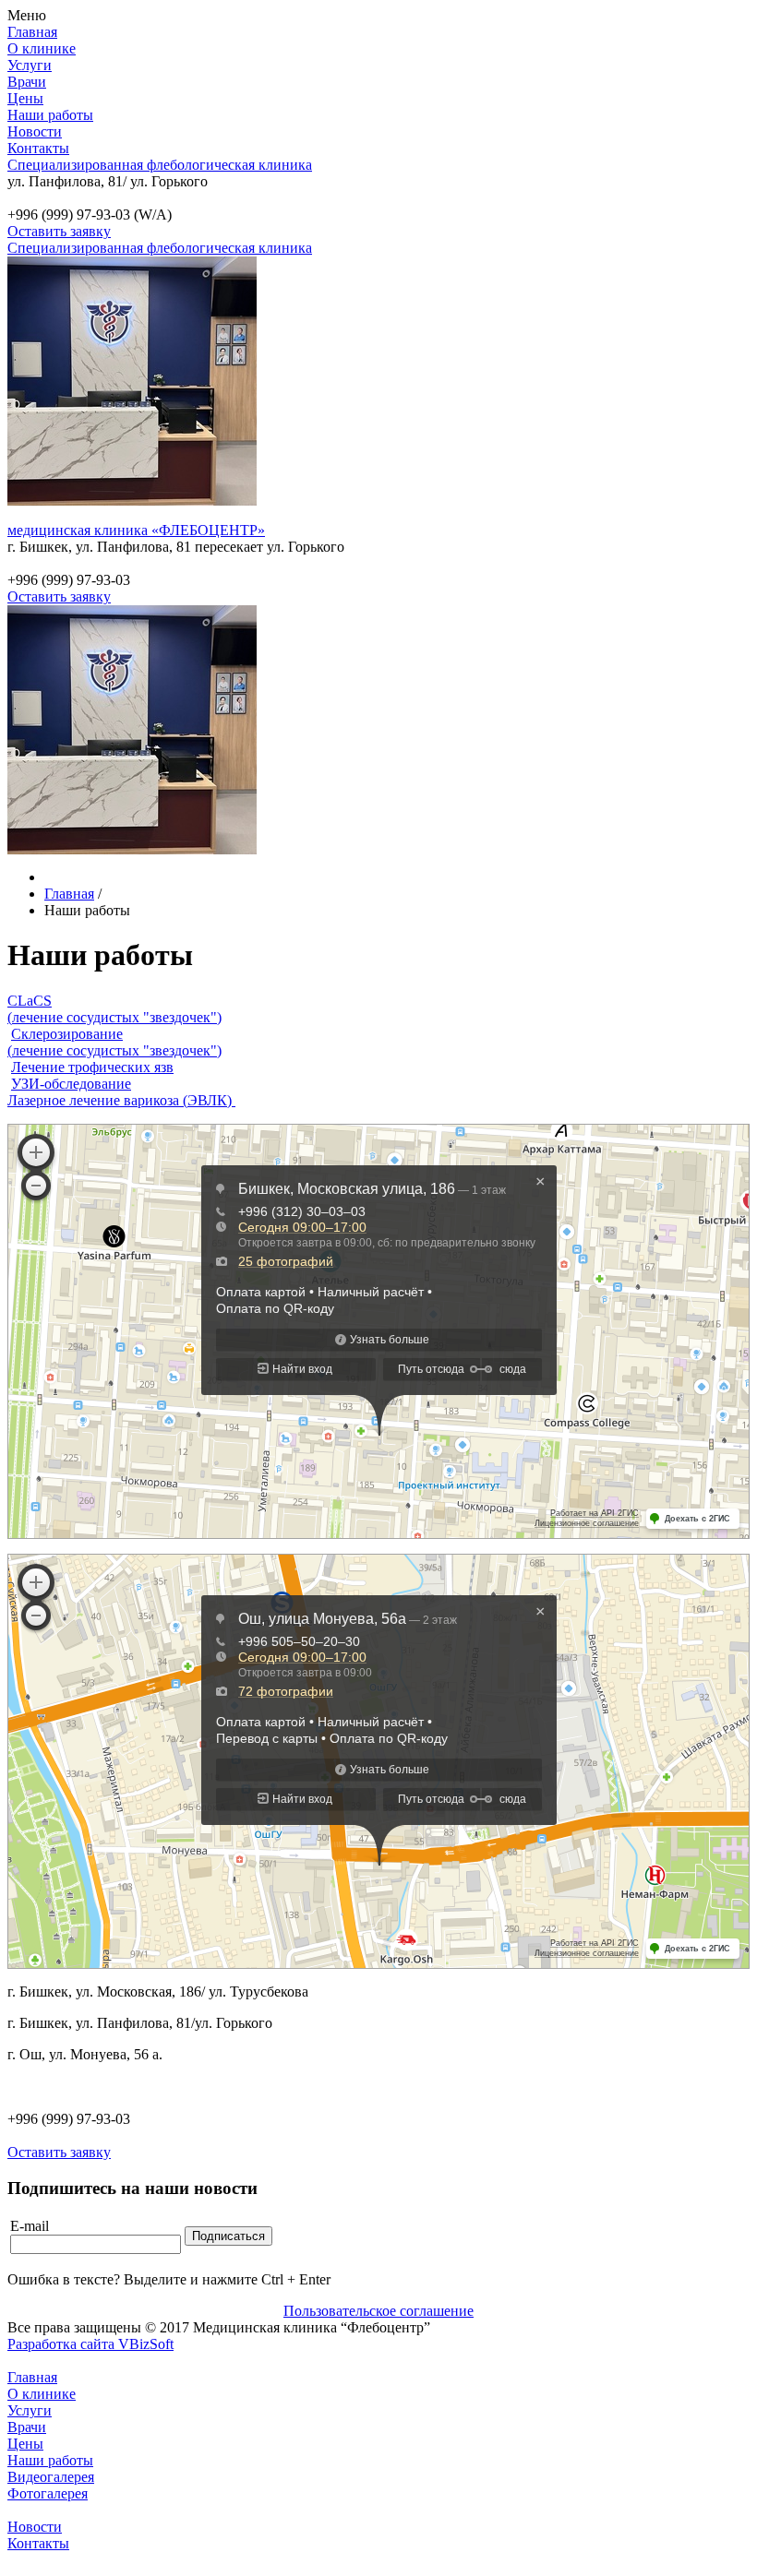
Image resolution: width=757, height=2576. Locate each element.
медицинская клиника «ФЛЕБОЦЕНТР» (136, 530)
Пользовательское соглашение (378, 2311)
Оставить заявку (59, 231)
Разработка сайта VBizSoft (90, 2344)
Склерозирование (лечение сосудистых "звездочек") (114, 1042)
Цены (25, 98)
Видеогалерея (51, 2477)
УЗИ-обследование (71, 1084)
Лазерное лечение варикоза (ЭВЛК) (121, 1100)
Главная (32, 32)
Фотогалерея (48, 2493)
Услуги (30, 65)
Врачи (27, 82)
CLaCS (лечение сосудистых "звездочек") (114, 1009)
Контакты (38, 148)
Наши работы (50, 115)
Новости (35, 131)
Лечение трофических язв (92, 1067)
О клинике (42, 48)
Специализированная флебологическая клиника (160, 165)
